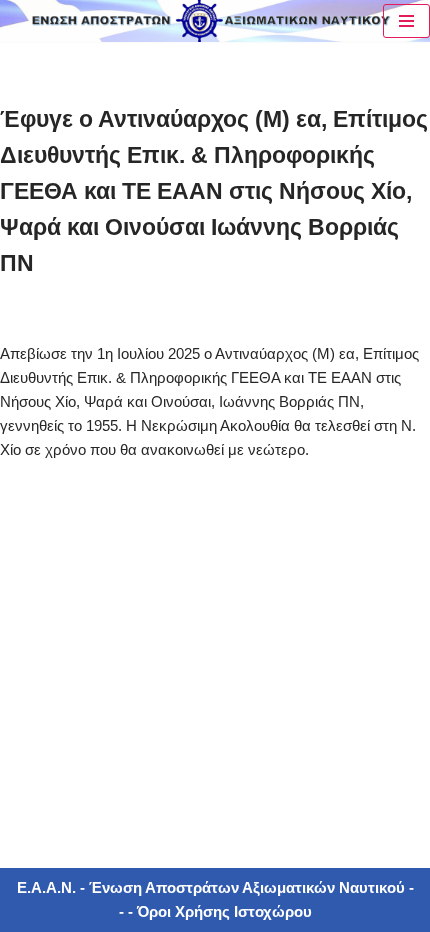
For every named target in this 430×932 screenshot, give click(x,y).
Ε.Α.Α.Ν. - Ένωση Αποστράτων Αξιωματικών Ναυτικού (211, 887)
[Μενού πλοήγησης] (406, 21)
